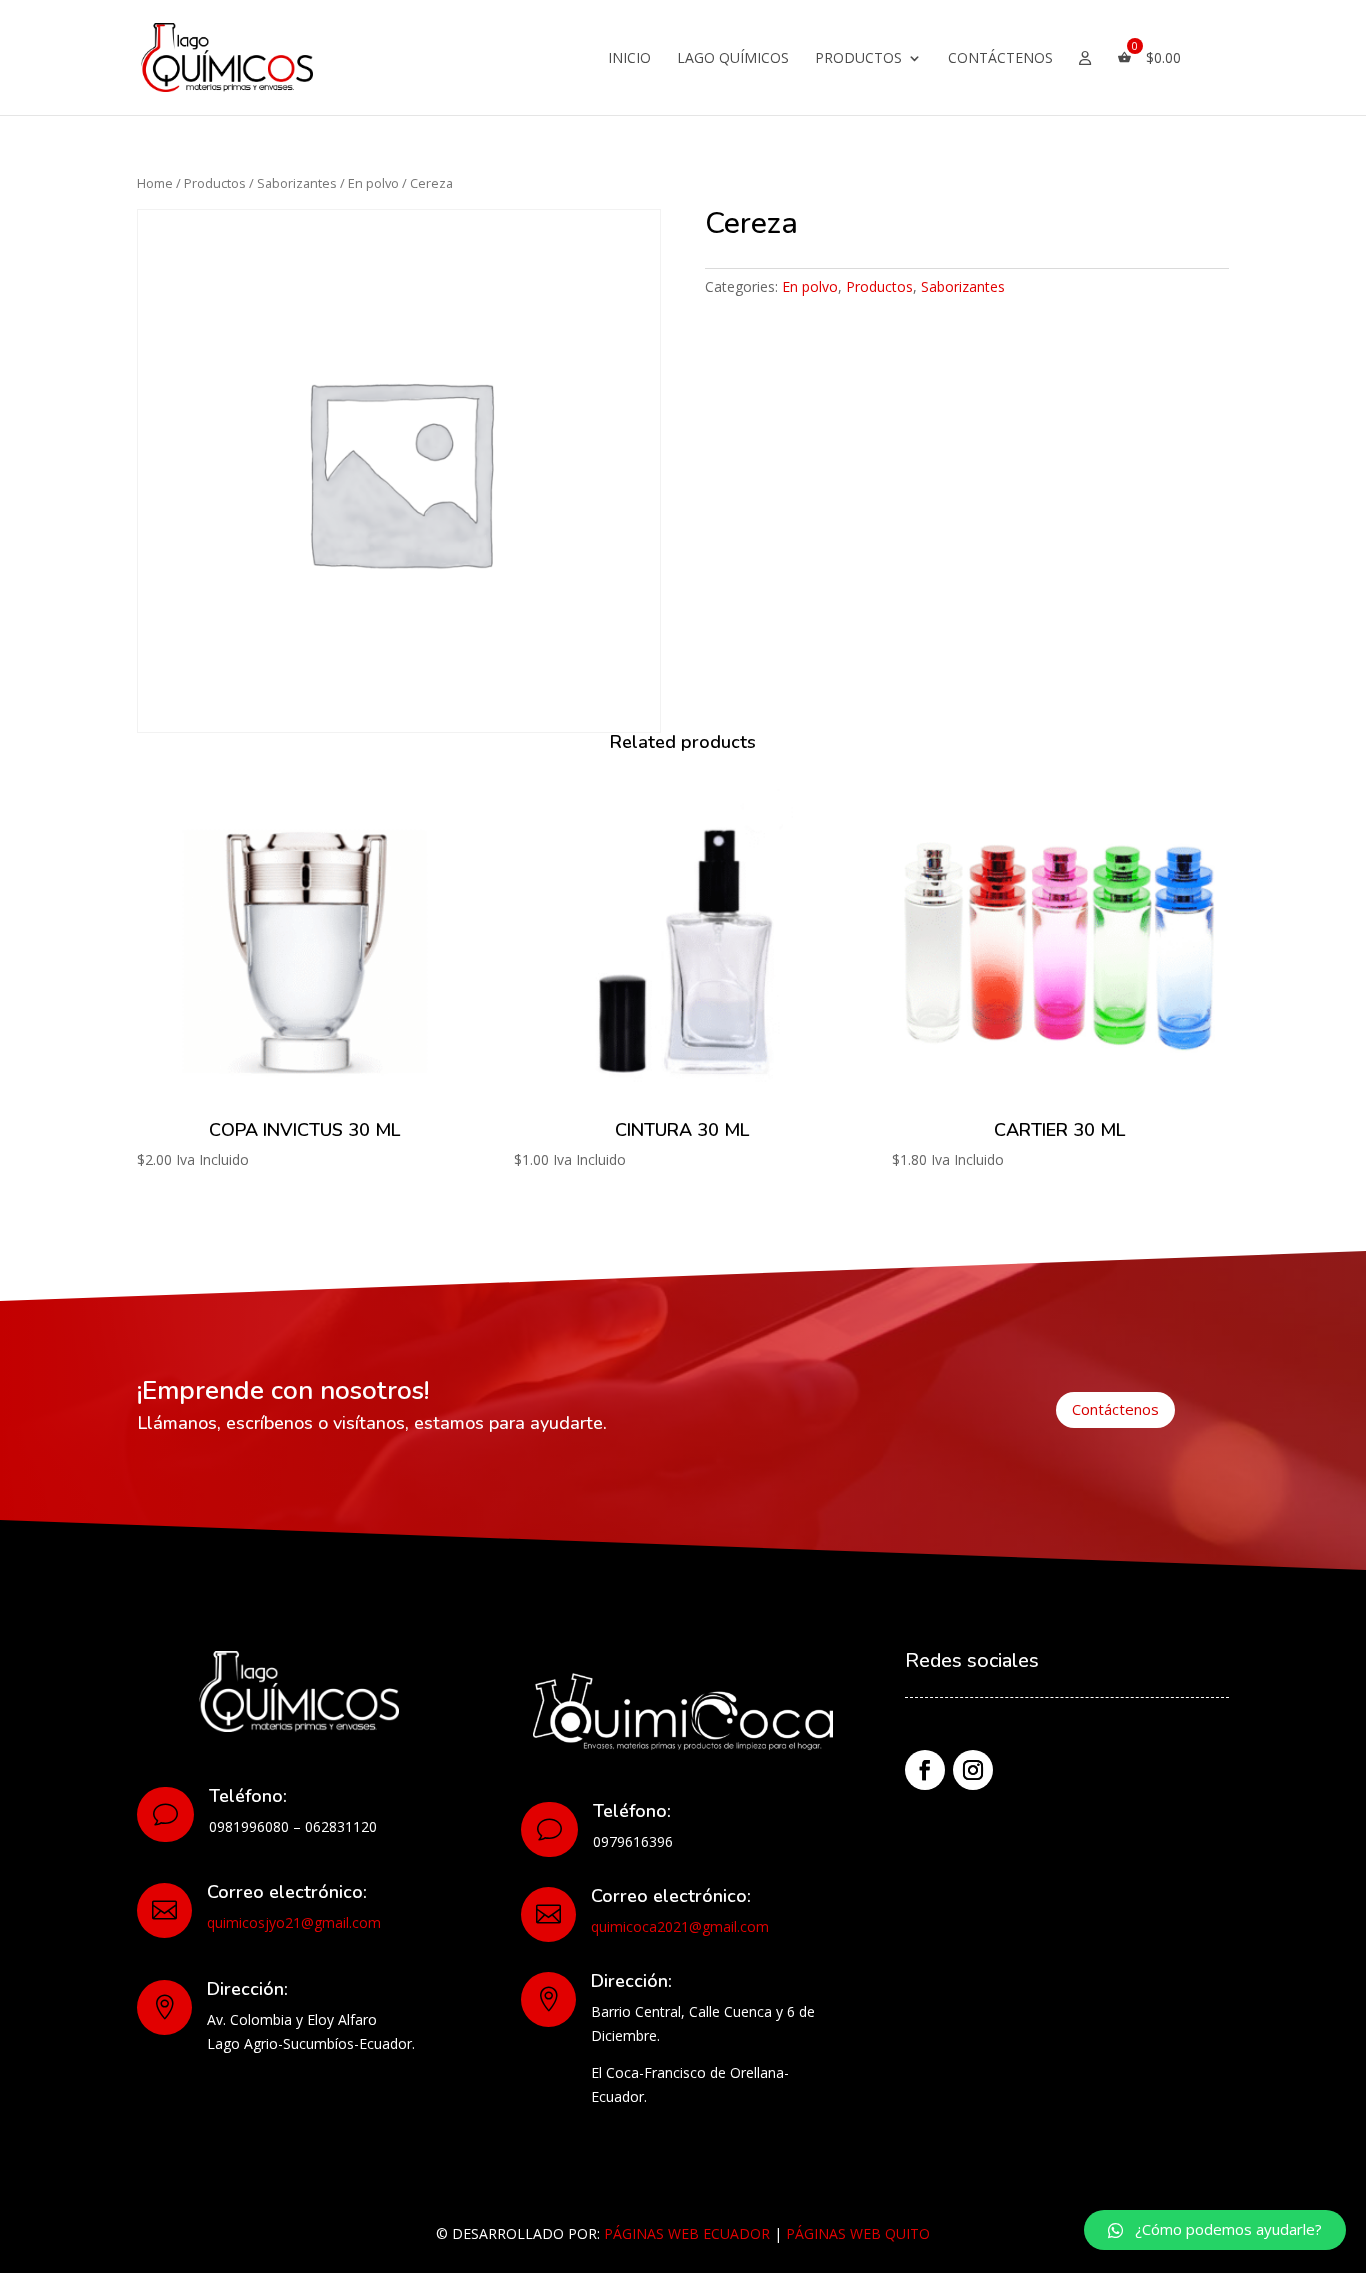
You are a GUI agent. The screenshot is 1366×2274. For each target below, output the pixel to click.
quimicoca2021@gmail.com (680, 1926)
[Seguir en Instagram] (973, 1770)
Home (155, 183)
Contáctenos (1000, 59)
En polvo (373, 183)
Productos (858, 59)
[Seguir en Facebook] (925, 1770)
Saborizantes (297, 183)
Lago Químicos (733, 59)
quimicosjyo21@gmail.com (294, 1922)
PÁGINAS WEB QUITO (858, 2233)
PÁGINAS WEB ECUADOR (687, 2233)
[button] (1215, 2230)
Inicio (629, 59)
